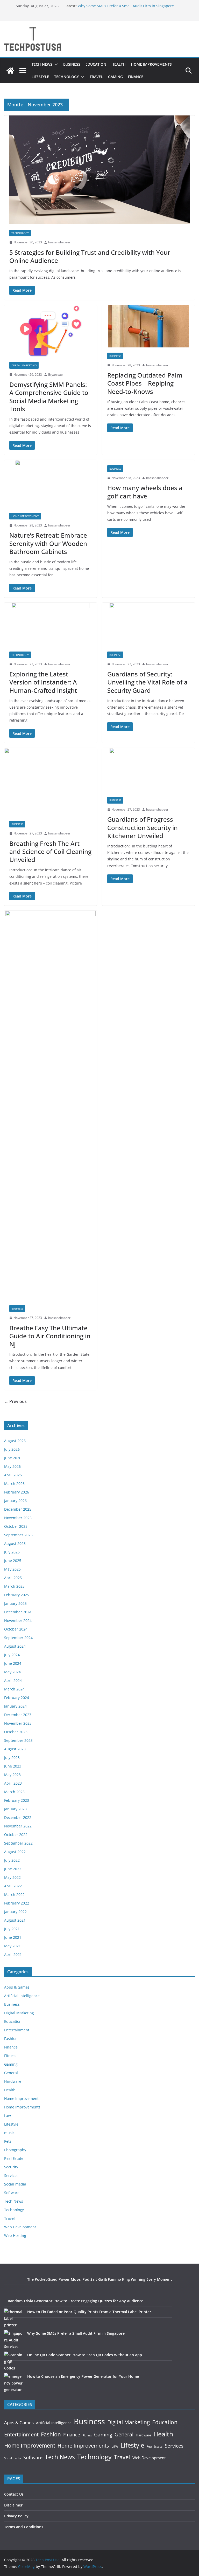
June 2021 (13, 1937)
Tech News (42, 64)
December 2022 (18, 1817)
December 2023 (18, 1715)
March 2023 (14, 1792)
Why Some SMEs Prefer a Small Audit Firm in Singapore (126, 6)
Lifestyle (40, 77)
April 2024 (13, 1680)
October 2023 (16, 1732)
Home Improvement (25, 516)
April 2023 (13, 1783)
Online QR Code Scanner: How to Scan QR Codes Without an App (85, 2355)
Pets (8, 2141)
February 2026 (17, 1492)
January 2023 (15, 1809)
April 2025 (13, 1578)
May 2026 (12, 1466)
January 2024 (15, 1706)
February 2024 (17, 1698)
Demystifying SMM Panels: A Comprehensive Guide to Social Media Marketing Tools (49, 397)
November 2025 (18, 1518)
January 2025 (15, 1603)
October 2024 (16, 1629)
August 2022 (15, 1852)
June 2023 (13, 1766)
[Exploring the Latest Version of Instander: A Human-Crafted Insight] (51, 625)
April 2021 (13, 1954)
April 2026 (13, 1475)
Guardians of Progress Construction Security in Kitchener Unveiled (143, 827)
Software (12, 2193)
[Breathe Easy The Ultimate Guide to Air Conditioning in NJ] (51, 1105)
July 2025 (12, 1552)
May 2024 (12, 1672)
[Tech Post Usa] (10, 71)
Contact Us (14, 2494)
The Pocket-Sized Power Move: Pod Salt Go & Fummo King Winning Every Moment (100, 2279)
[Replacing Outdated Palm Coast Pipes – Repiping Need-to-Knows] (148, 326)
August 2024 (15, 1646)
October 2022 (16, 1835)
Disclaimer (13, 2505)
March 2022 (14, 1895)
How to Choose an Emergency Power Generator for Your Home (83, 2376)
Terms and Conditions (24, 2527)
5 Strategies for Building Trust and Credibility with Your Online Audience (90, 256)
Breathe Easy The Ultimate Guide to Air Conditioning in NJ (50, 1336)
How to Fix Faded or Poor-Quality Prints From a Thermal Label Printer (89, 2312)
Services (11, 2176)
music (9, 2133)
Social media (15, 2184)
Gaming (115, 77)
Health (119, 64)
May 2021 (12, 1946)
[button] (55, 64)
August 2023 (15, 1749)
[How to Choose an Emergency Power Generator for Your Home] (14, 2383)
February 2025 (17, 1595)
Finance (136, 77)
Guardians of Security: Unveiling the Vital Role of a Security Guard (147, 682)
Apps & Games (17, 1987)
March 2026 (14, 1484)
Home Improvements (151, 64)
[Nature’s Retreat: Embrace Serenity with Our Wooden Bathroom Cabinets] (51, 484)
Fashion (11, 2039)
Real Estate (14, 2158)
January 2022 (15, 1912)
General (11, 2073)
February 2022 (17, 1903)
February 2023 (17, 1800)
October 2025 (16, 1526)
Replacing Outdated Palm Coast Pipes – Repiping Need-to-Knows (145, 383)
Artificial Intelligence (22, 1996)
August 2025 (15, 1543)
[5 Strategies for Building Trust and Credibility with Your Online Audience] (99, 170)
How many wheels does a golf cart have (145, 492)
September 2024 (18, 1638)
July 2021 (12, 1929)
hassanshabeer (59, 242)
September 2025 (18, 1535)
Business (72, 64)
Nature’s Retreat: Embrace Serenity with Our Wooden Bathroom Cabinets (48, 543)
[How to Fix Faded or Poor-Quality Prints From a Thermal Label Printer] (14, 2318)
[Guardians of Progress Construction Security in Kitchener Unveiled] (148, 770)
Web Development (20, 2227)
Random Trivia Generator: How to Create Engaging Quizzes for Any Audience (76, 2301)
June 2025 (13, 1561)
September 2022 (18, 1843)
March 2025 (14, 1586)
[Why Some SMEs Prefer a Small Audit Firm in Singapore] (14, 2340)
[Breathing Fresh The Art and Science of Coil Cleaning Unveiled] (51, 782)
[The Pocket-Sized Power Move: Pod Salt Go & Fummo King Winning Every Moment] (14, 2286)
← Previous (15, 1401)
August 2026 (15, 1441)
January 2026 (15, 1501)
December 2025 (18, 1509)
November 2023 (18, 1723)
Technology (66, 77)
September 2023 (18, 1740)
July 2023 (12, 1758)
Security (11, 2167)
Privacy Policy (16, 2516)
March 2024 (14, 1689)
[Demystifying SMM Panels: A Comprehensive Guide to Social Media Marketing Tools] (51, 331)
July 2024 (12, 1655)
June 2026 (13, 1458)
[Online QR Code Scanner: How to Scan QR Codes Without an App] (14, 2361)
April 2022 (13, 1886)
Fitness (10, 2056)
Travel (96, 77)
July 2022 (12, 1860)
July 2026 (12, 1449)
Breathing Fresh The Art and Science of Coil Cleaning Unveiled (50, 851)
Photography (15, 2150)
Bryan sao (55, 375)
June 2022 (13, 1869)
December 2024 (18, 1612)
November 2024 (18, 1621)
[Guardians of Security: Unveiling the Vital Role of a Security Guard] (148, 625)
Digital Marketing (24, 365)
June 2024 (13, 1663)
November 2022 (18, 1826)
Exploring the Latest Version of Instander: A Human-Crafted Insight (43, 682)
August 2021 (15, 1920)
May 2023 (12, 1775)
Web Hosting (15, 2235)
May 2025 (12, 1569)
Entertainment (17, 2030)
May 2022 (12, 1877)
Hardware (13, 2081)
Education (96, 64)
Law (8, 2116)
